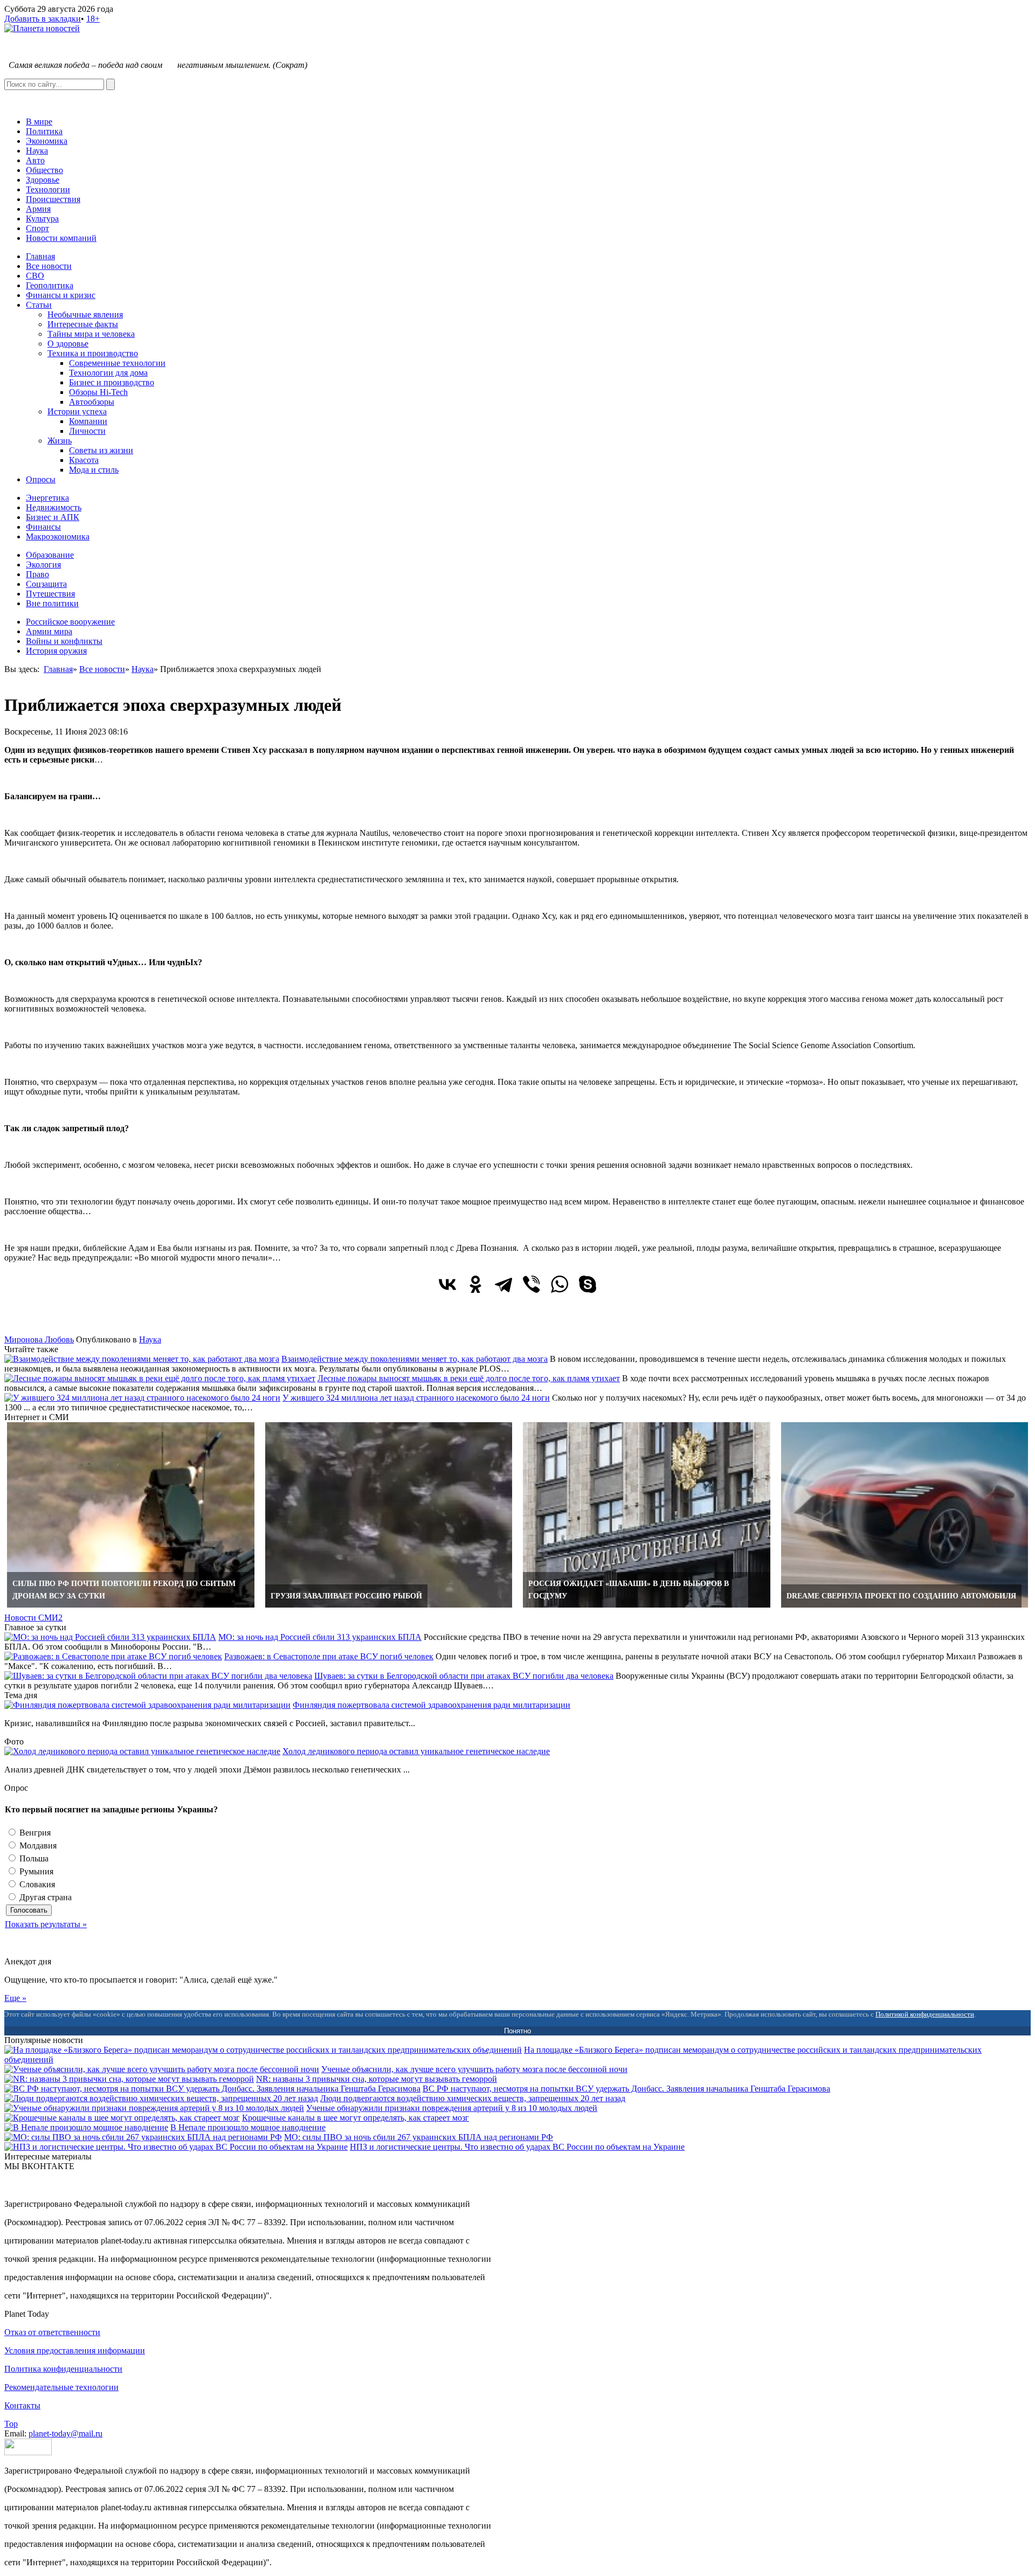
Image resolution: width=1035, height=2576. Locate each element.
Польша (33, 1858)
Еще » (15, 1998)
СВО (35, 276)
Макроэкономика (58, 536)
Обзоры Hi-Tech (98, 392)
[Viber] (532, 1284)
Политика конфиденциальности (63, 2369)
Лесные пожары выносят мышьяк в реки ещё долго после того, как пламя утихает (469, 1378)
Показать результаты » (46, 1924)
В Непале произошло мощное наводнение (248, 2127)
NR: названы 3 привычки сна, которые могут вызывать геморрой (377, 2079)
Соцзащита (46, 584)
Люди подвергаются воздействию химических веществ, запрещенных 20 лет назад (473, 2098)
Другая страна (44, 1897)
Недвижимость (54, 507)
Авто (35, 160)
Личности (87, 431)
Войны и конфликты (64, 641)
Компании (88, 421)
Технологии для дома (108, 373)
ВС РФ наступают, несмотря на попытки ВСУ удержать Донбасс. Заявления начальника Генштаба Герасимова (626, 2089)
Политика (44, 131)
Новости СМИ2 (33, 1618)
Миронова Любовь (39, 1339)
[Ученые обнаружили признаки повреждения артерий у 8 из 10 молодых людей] (154, 2108)
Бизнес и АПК (53, 517)
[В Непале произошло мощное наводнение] (86, 2127)
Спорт (37, 228)
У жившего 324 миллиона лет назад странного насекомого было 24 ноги (416, 1398)
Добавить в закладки (43, 19)
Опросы (41, 479)
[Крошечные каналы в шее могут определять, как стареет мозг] (122, 2118)
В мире (39, 122)
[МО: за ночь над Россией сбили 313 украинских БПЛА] (110, 1637)
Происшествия (53, 199)
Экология (43, 565)
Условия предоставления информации (75, 2350)
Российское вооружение (70, 622)
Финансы (43, 527)
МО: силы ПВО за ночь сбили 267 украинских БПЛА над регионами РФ (419, 2137)
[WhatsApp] (560, 1284)
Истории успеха (77, 411)
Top (11, 2424)
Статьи (39, 305)
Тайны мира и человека (91, 334)
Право (37, 574)
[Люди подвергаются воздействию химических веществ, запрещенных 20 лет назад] (161, 2098)
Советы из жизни (101, 450)
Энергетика (47, 498)
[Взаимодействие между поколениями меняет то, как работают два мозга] (142, 1359)
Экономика (47, 141)
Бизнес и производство (112, 382)
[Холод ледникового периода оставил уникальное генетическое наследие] (142, 1751)
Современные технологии (117, 363)
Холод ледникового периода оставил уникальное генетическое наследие (416, 1751)
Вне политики (52, 603)
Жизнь (60, 441)
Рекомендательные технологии (61, 2387)
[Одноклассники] (475, 1284)
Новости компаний (61, 238)
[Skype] (588, 1284)
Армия (38, 209)
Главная (40, 256)
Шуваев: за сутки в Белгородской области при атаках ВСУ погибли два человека (464, 1676)
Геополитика (50, 285)
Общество (44, 170)
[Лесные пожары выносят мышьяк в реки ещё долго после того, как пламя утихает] (160, 1378)
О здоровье (68, 344)
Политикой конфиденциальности (925, 2014)
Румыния (35, 1871)
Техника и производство (93, 353)
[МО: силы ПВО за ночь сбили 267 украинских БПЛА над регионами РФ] (143, 2137)
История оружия (56, 651)
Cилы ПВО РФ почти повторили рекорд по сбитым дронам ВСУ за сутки (124, 1590)
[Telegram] (503, 1284)
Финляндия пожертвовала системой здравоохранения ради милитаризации (432, 1705)
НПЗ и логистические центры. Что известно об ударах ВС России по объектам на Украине (517, 2147)
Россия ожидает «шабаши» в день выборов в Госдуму (629, 1590)
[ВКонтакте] (447, 1284)
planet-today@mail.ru (65, 2433)
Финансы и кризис (61, 295)
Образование (50, 555)
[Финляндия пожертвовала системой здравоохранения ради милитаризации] (147, 1705)
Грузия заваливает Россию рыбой (346, 1596)
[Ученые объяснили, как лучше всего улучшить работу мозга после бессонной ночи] (162, 2069)
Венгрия (34, 1833)
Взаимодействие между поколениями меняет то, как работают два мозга (415, 1359)
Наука (37, 151)
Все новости (49, 266)
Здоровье (43, 180)
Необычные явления (85, 314)
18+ (93, 19)
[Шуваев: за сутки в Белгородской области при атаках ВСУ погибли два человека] (158, 1676)
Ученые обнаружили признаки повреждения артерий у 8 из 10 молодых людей (452, 2108)
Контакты (22, 2405)
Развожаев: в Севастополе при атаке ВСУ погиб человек (329, 1656)
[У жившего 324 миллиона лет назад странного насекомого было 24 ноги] (142, 1398)
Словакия (36, 1884)
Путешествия (50, 594)
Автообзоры (92, 402)
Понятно (517, 2031)
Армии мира (49, 631)
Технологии (48, 189)
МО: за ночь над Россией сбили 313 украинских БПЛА (320, 1637)
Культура (42, 219)
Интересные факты (83, 324)
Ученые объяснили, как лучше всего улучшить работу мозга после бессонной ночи (474, 2069)
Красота (84, 460)
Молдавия (37, 1846)
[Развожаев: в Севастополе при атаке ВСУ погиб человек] (113, 1656)
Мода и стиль (94, 470)
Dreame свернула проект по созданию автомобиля (901, 1596)
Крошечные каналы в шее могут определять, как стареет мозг (356, 2118)
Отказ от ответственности (52, 2332)
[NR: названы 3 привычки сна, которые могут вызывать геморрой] (129, 2079)
